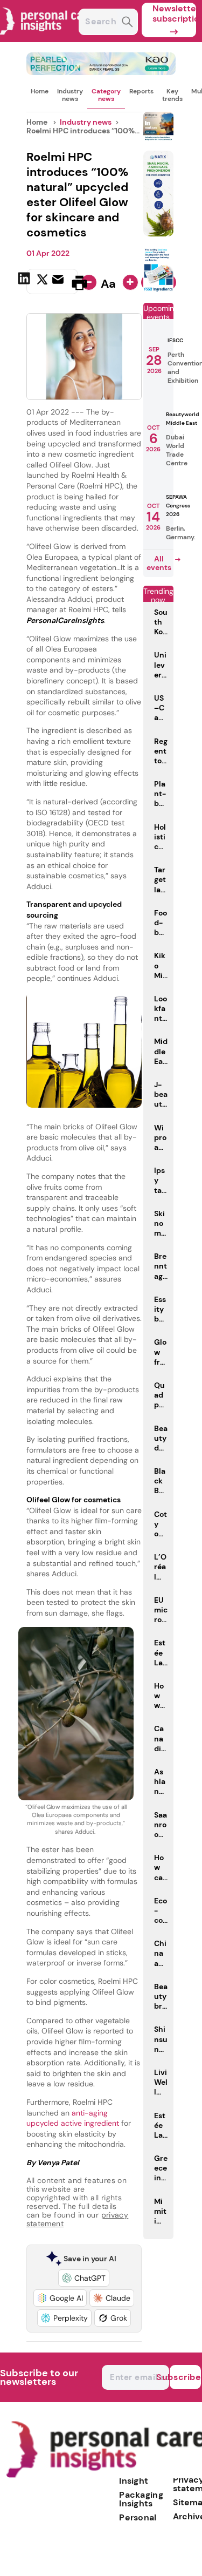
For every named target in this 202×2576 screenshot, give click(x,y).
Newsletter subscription (174, 13)
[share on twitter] (42, 282)
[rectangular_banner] (158, 290)
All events (159, 563)
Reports (141, 91)
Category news (106, 95)
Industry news (70, 95)
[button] (84, 2278)
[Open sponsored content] (101, 72)
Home (40, 91)
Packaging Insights (141, 2499)
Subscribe (185, 2377)
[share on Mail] (59, 282)
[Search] (127, 23)
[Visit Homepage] (47, 39)
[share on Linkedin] (25, 282)
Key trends (172, 95)
